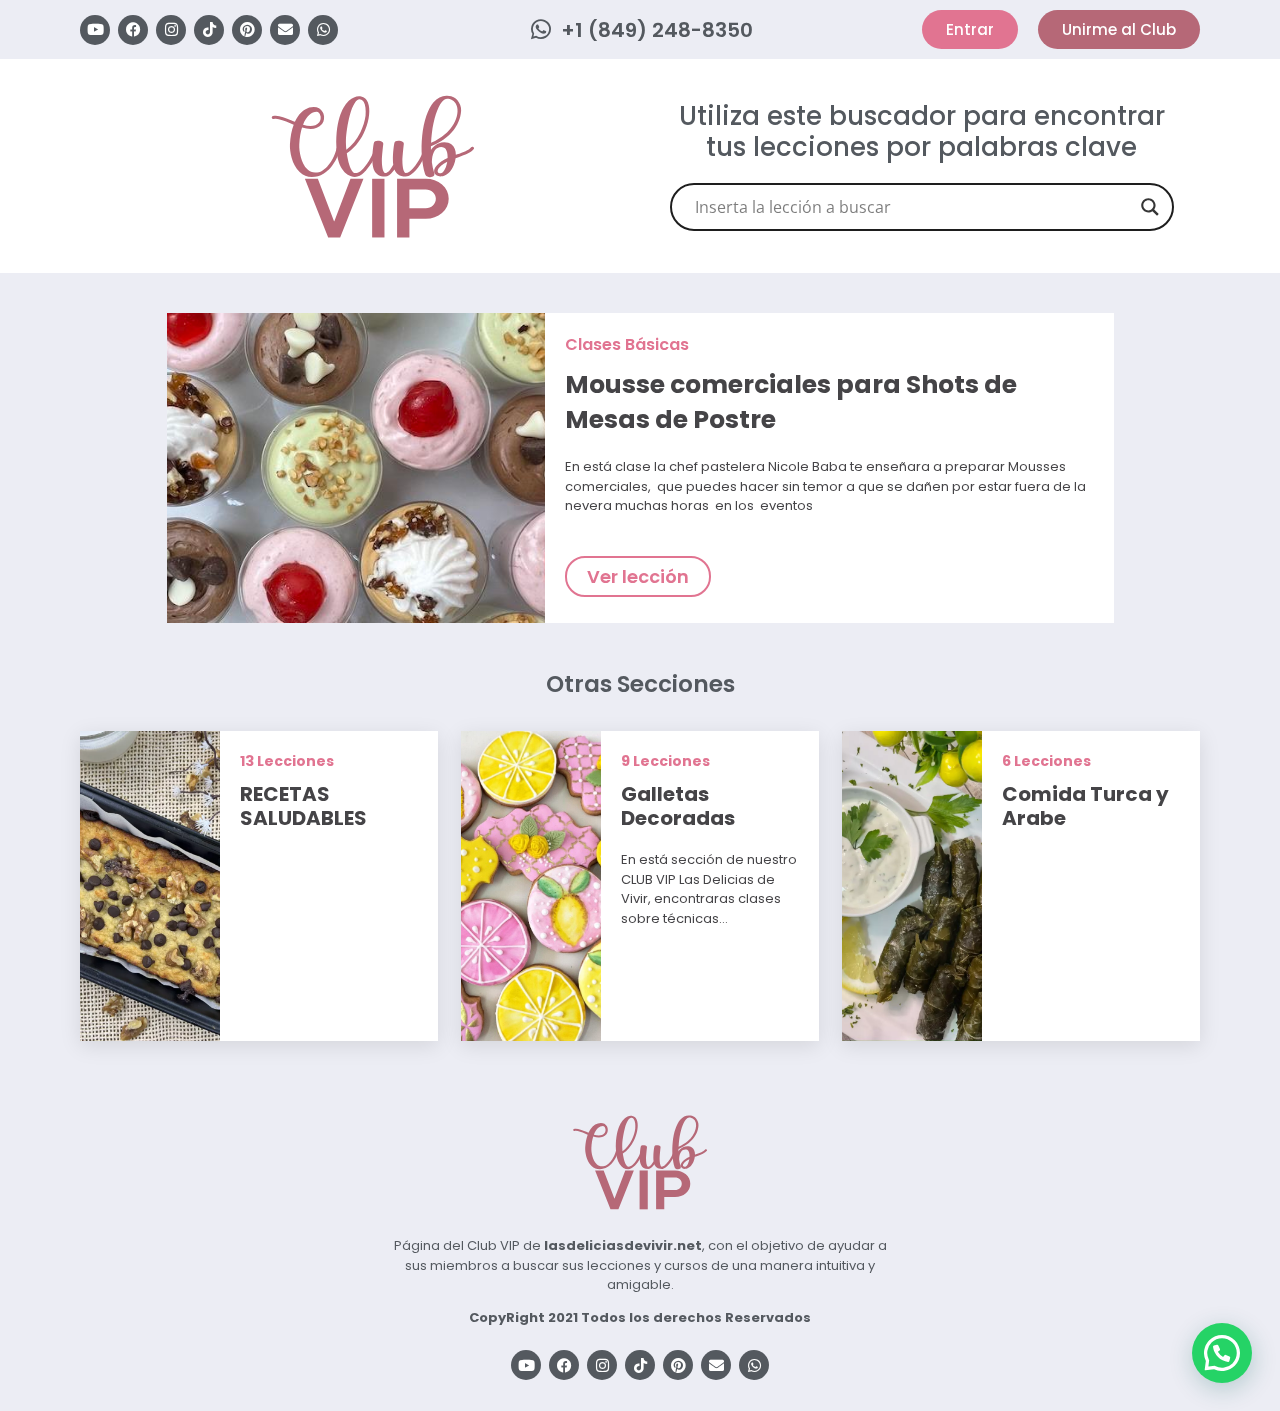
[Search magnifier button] (1150, 207)
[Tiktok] (209, 30)
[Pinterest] (247, 30)
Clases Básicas (627, 344)
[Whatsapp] (323, 30)
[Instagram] (171, 30)
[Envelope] (285, 30)
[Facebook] (133, 30)
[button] (1222, 1353)
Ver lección (638, 576)
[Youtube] (95, 30)
